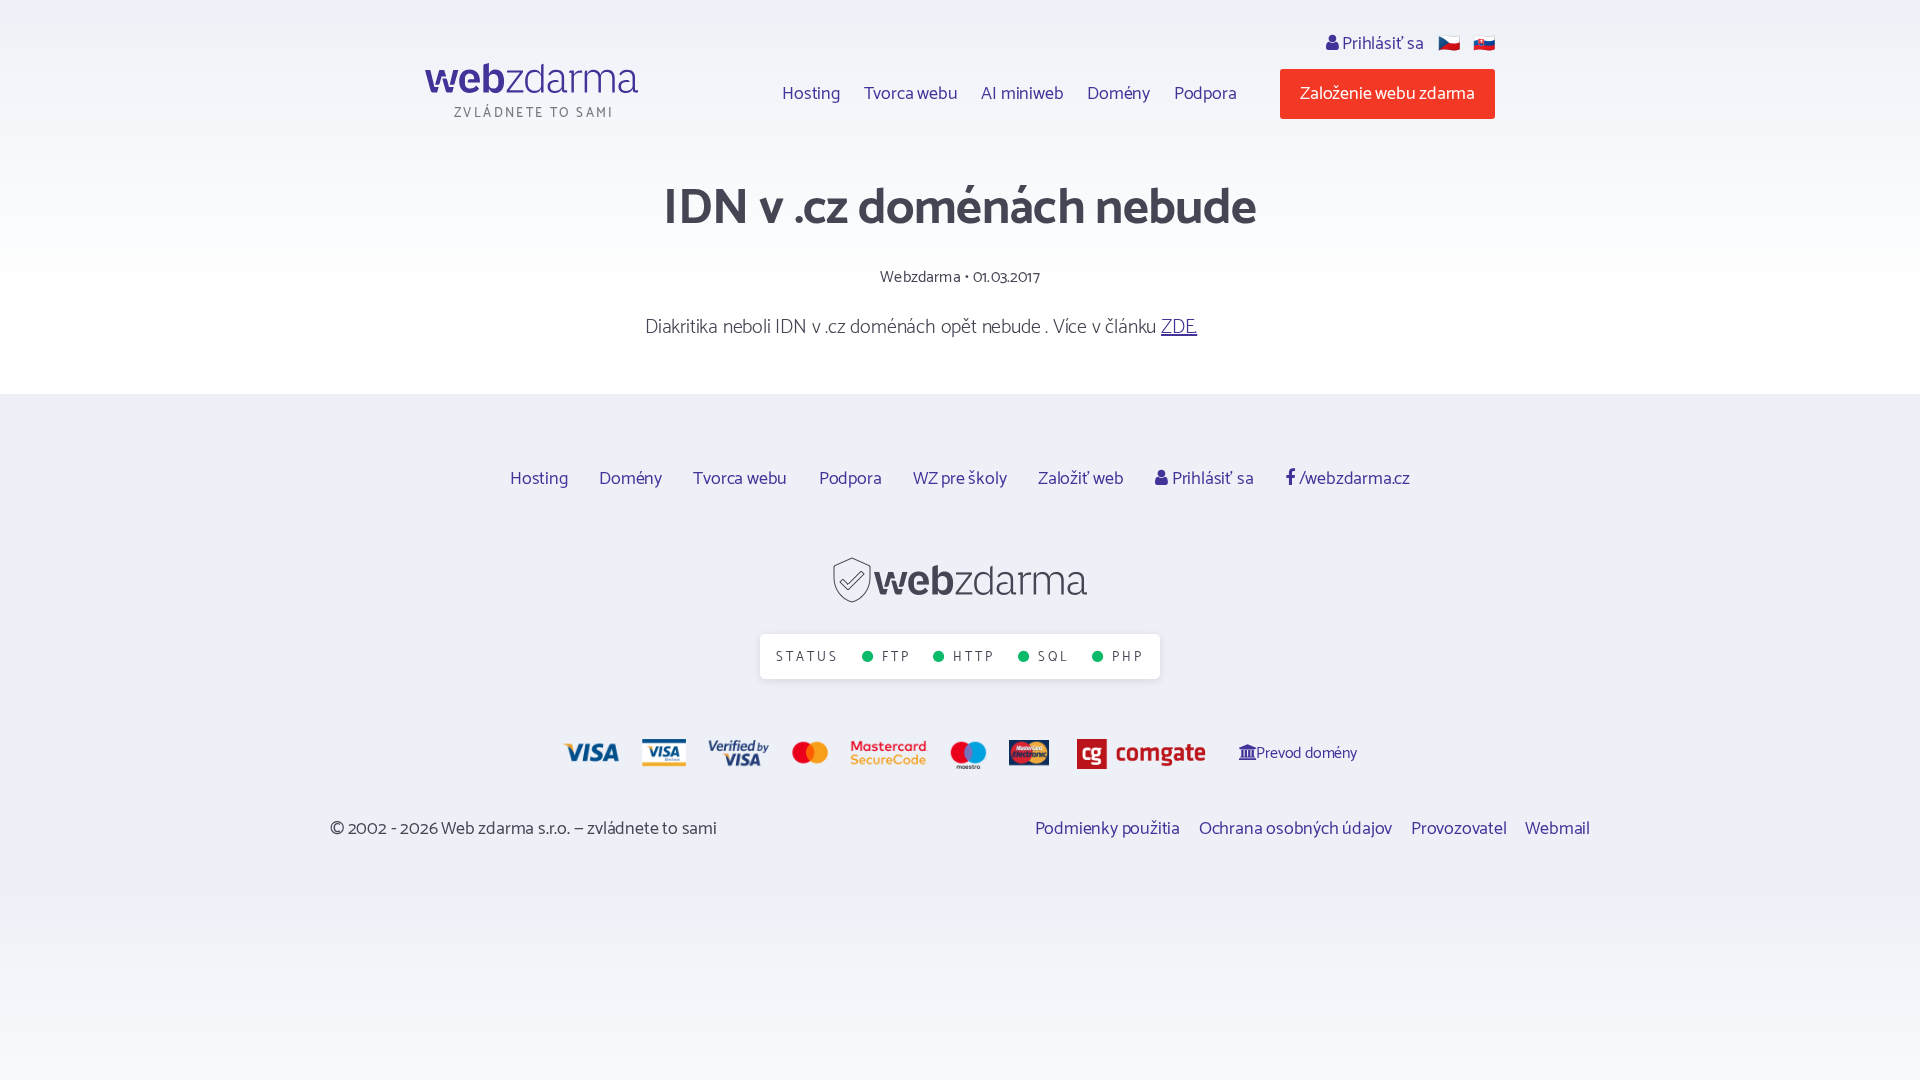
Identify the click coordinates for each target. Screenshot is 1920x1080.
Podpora (1205, 94)
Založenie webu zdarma (1387, 94)
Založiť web (1081, 479)
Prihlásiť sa (1380, 44)
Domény (1118, 94)
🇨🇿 (1449, 44)
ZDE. (1179, 327)
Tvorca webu (911, 94)
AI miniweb (1022, 94)
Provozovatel (1459, 829)
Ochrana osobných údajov (1295, 829)
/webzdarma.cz (1352, 479)
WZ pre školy (960, 479)
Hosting (811, 94)
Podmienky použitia (1107, 829)
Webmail (1557, 829)
